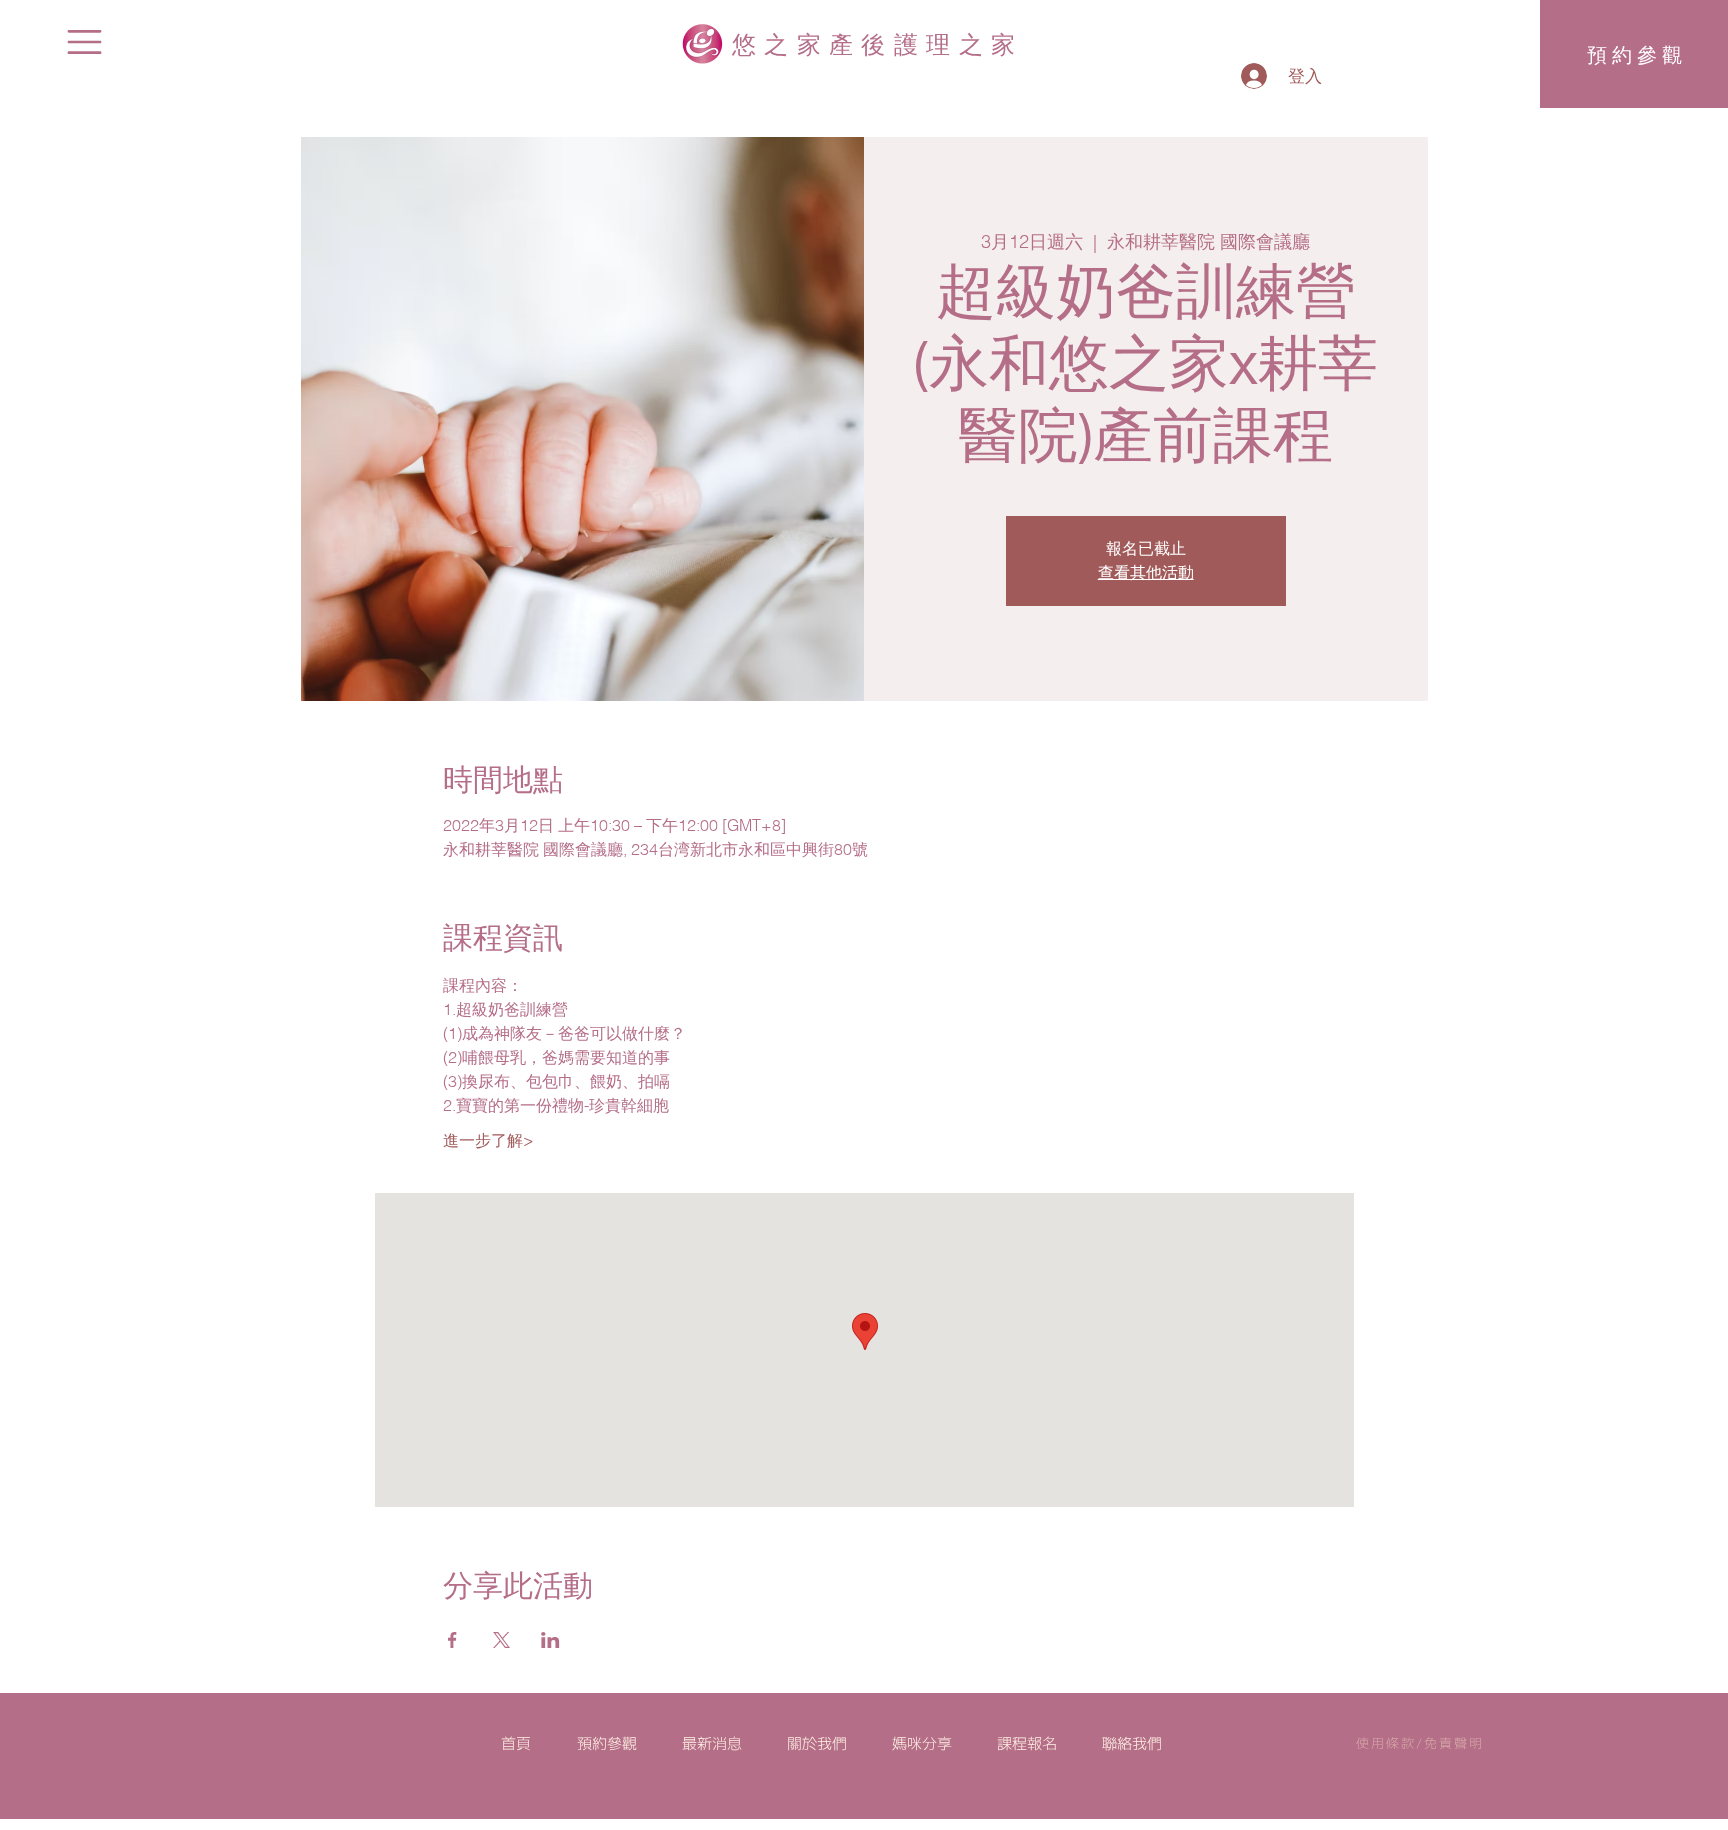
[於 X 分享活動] (501, 1640)
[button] (84, 42)
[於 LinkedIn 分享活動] (550, 1640)
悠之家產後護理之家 (878, 43)
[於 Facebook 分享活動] (452, 1640)
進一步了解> (488, 1140)
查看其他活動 (1146, 573)
